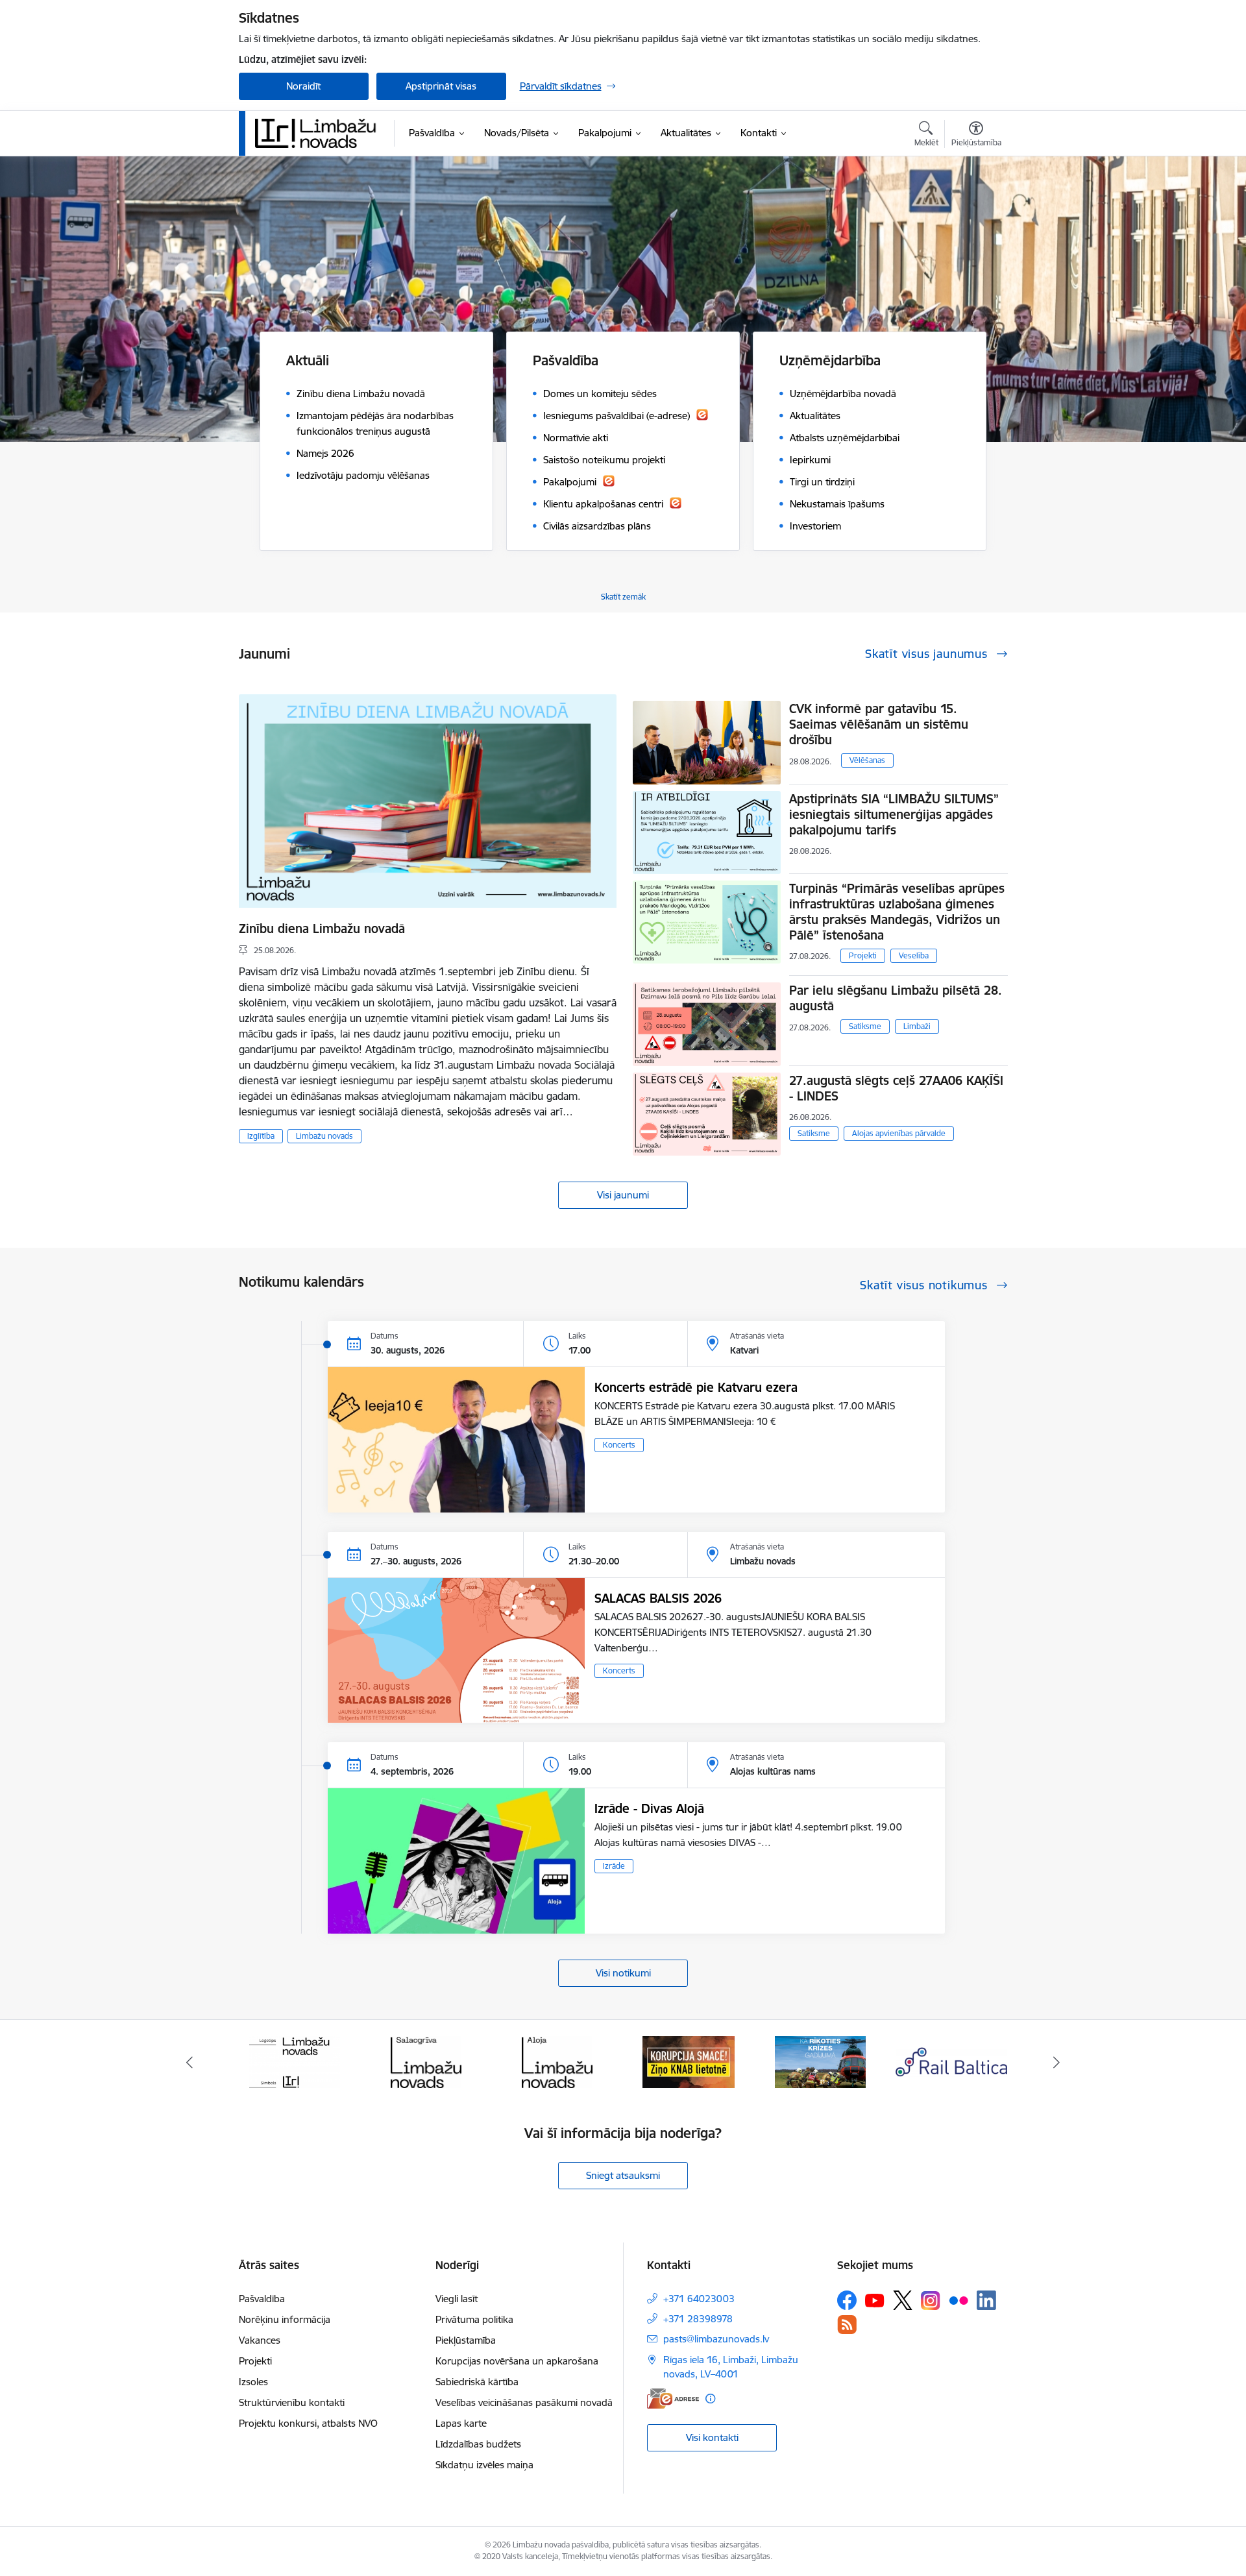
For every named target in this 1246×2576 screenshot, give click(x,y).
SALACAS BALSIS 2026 (658, 1598)
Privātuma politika (474, 2319)
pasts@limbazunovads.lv (716, 2339)
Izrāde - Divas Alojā (649, 1808)
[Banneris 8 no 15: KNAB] (557, 2061)
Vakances (260, 2340)
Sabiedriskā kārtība (477, 2382)
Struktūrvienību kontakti (292, 2402)
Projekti (863, 955)
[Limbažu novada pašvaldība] (320, 133)
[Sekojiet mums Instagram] (931, 2301)
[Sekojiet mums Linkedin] (986, 2300)
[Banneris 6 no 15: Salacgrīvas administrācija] (294, 2061)
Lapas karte (461, 2423)
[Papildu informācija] (710, 2399)
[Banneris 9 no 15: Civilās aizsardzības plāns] (689, 2061)
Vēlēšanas (867, 760)
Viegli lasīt (457, 2299)
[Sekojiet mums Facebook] (847, 2300)
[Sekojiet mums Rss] (847, 2325)
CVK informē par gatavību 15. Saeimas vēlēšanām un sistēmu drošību (879, 724)
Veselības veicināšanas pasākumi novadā (524, 2402)
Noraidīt (303, 86)
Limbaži (917, 1026)
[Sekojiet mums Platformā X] (903, 2300)
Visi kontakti (712, 2437)
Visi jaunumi (623, 1195)
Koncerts (619, 1445)
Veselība (914, 955)
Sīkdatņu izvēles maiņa (484, 2465)
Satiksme (865, 1026)
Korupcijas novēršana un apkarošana (517, 2361)
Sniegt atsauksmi (623, 2175)
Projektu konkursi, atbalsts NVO (308, 2423)
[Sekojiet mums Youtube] (875, 2300)
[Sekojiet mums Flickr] (959, 2300)
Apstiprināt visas (441, 86)
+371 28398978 (698, 2319)
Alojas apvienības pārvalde (899, 1133)
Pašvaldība (262, 2299)
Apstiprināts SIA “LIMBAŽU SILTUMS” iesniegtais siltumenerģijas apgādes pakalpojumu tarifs (894, 814)
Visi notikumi (623, 1973)
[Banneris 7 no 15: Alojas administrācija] (426, 2061)
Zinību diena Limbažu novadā (322, 929)
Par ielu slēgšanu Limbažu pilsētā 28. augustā (896, 998)
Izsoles (253, 2382)
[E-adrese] (673, 2399)
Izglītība (261, 1136)
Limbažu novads (324, 1136)
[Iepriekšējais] (189, 2062)
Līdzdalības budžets (478, 2444)
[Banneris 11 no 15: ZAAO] (952, 2061)
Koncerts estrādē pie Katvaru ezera (696, 1387)
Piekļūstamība (466, 2340)
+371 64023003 (699, 2299)
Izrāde (614, 1866)
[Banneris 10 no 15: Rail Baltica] (820, 2061)
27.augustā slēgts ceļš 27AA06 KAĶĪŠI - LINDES (896, 1088)
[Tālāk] (1057, 2062)
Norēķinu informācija (285, 2319)
